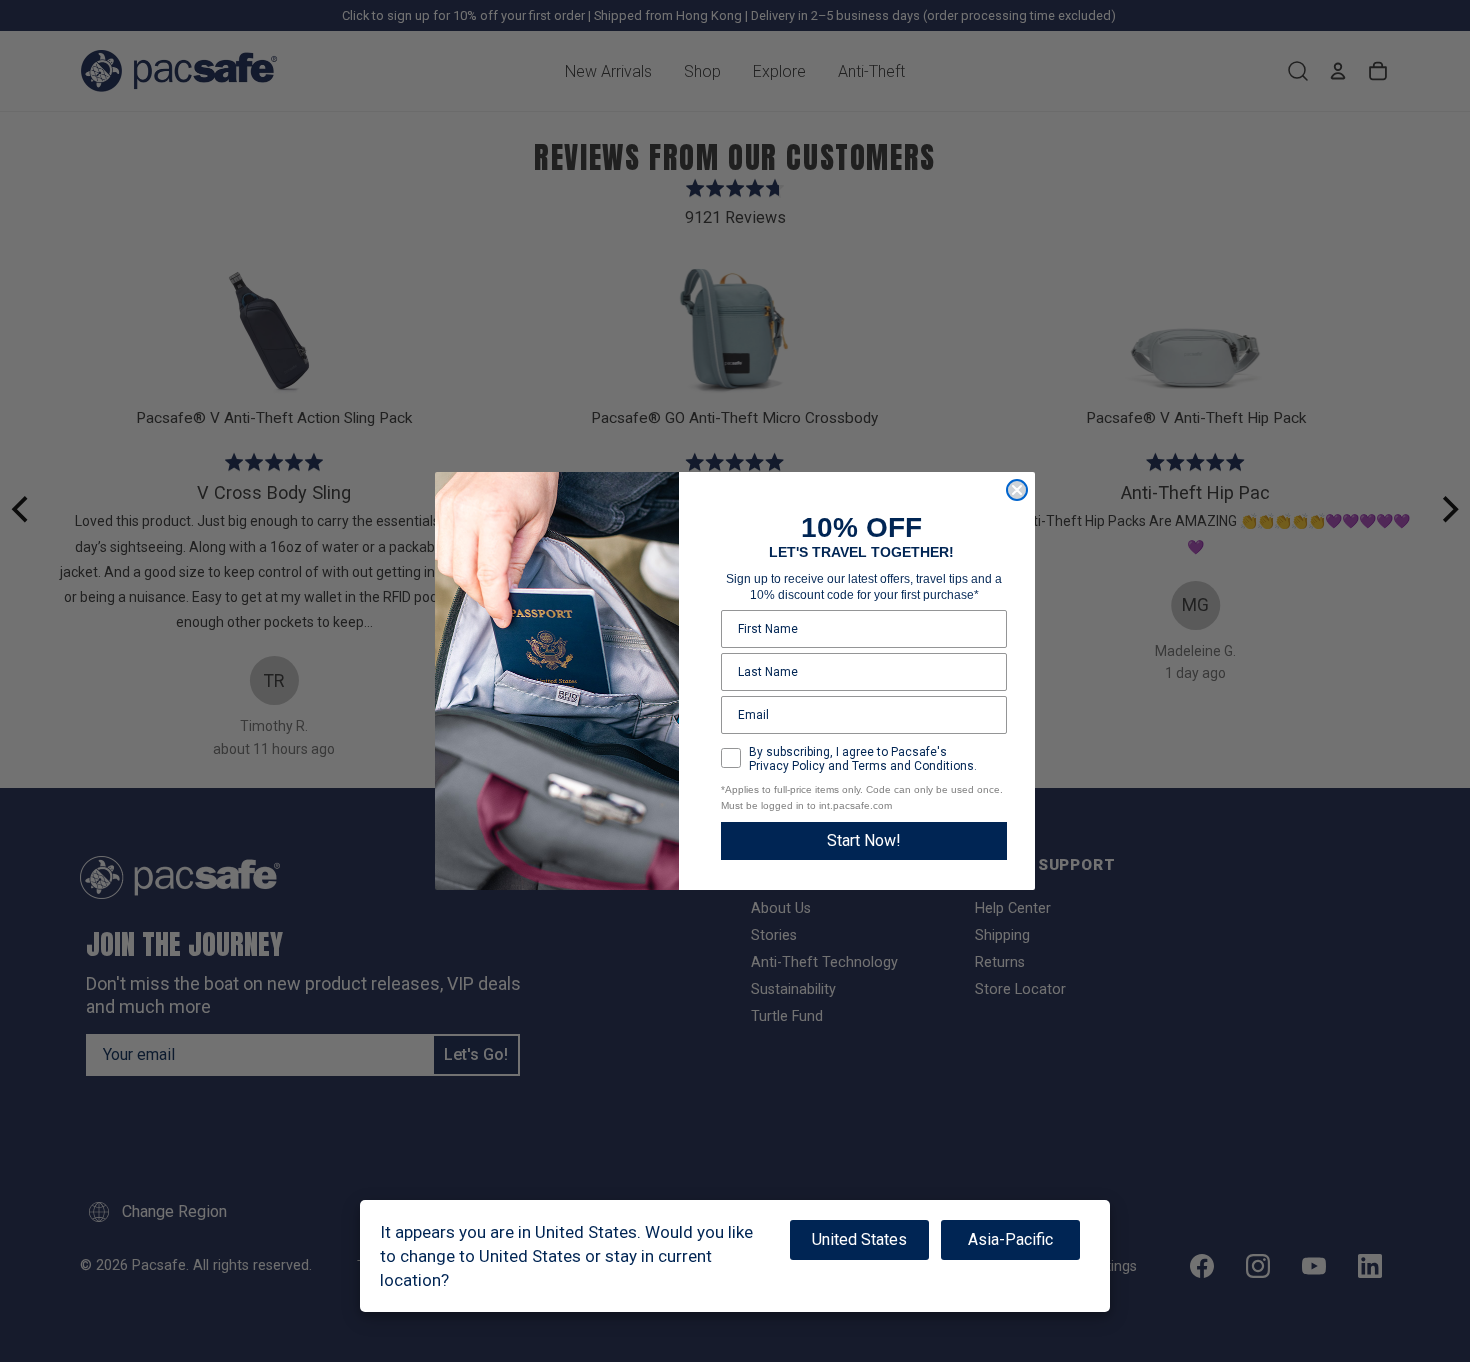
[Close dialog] (1017, 490)
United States (859, 1239)
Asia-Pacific (1010, 1239)
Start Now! (864, 840)
